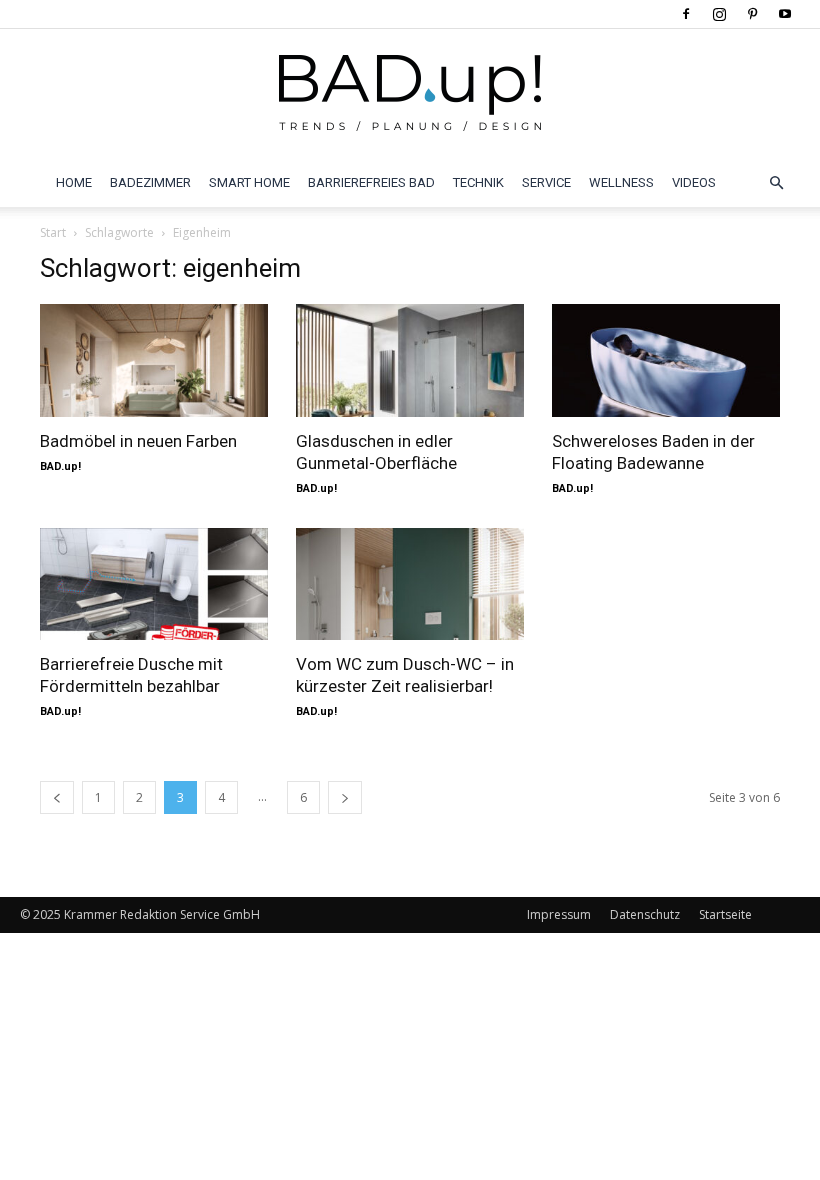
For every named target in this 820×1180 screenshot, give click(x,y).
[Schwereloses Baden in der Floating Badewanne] (666, 360)
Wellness (621, 182)
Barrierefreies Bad (371, 182)
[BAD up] (410, 95)
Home (74, 182)
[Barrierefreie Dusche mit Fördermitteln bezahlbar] (154, 584)
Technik (478, 182)
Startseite (725, 914)
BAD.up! (60, 466)
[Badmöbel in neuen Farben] (154, 360)
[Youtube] (785, 14)
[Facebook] (686, 14)
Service (546, 182)
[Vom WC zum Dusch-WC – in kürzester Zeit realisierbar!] (410, 584)
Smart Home (249, 182)
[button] (776, 183)
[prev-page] (57, 797)
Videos (694, 182)
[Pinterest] (752, 14)
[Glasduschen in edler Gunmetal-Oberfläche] (410, 360)
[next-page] (345, 797)
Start (53, 232)
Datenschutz (645, 914)
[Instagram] (719, 14)
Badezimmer (150, 182)
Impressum (559, 914)
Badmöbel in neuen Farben (138, 441)
